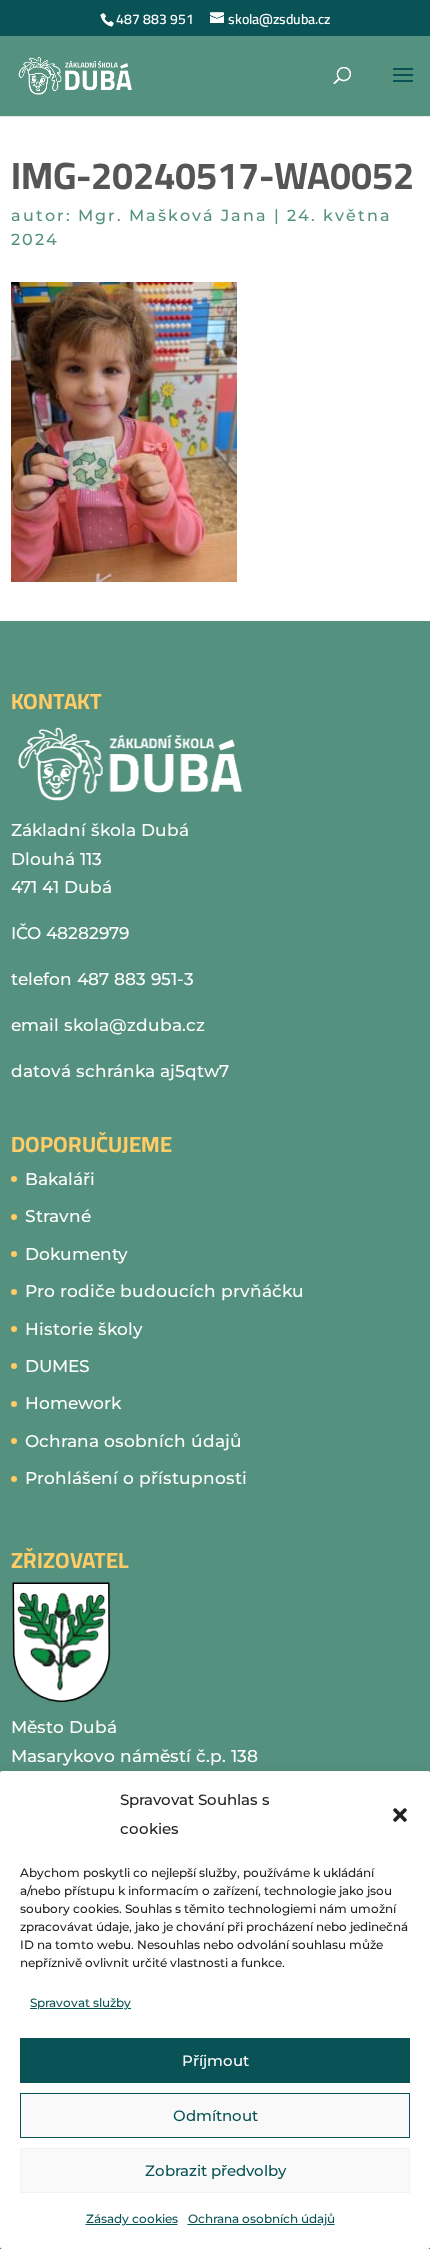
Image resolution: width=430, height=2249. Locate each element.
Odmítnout (215, 2115)
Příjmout (215, 2060)
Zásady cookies (132, 2218)
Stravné (58, 1216)
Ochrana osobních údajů (261, 2218)
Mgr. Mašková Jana (173, 215)
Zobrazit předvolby (215, 2170)
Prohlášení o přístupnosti (136, 1478)
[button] (400, 1815)
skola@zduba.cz (134, 1025)
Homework (73, 1403)
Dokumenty (76, 1254)
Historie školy (84, 1329)
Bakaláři (60, 1179)
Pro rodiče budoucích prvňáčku (164, 1291)
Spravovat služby (80, 2002)
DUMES (57, 1366)
